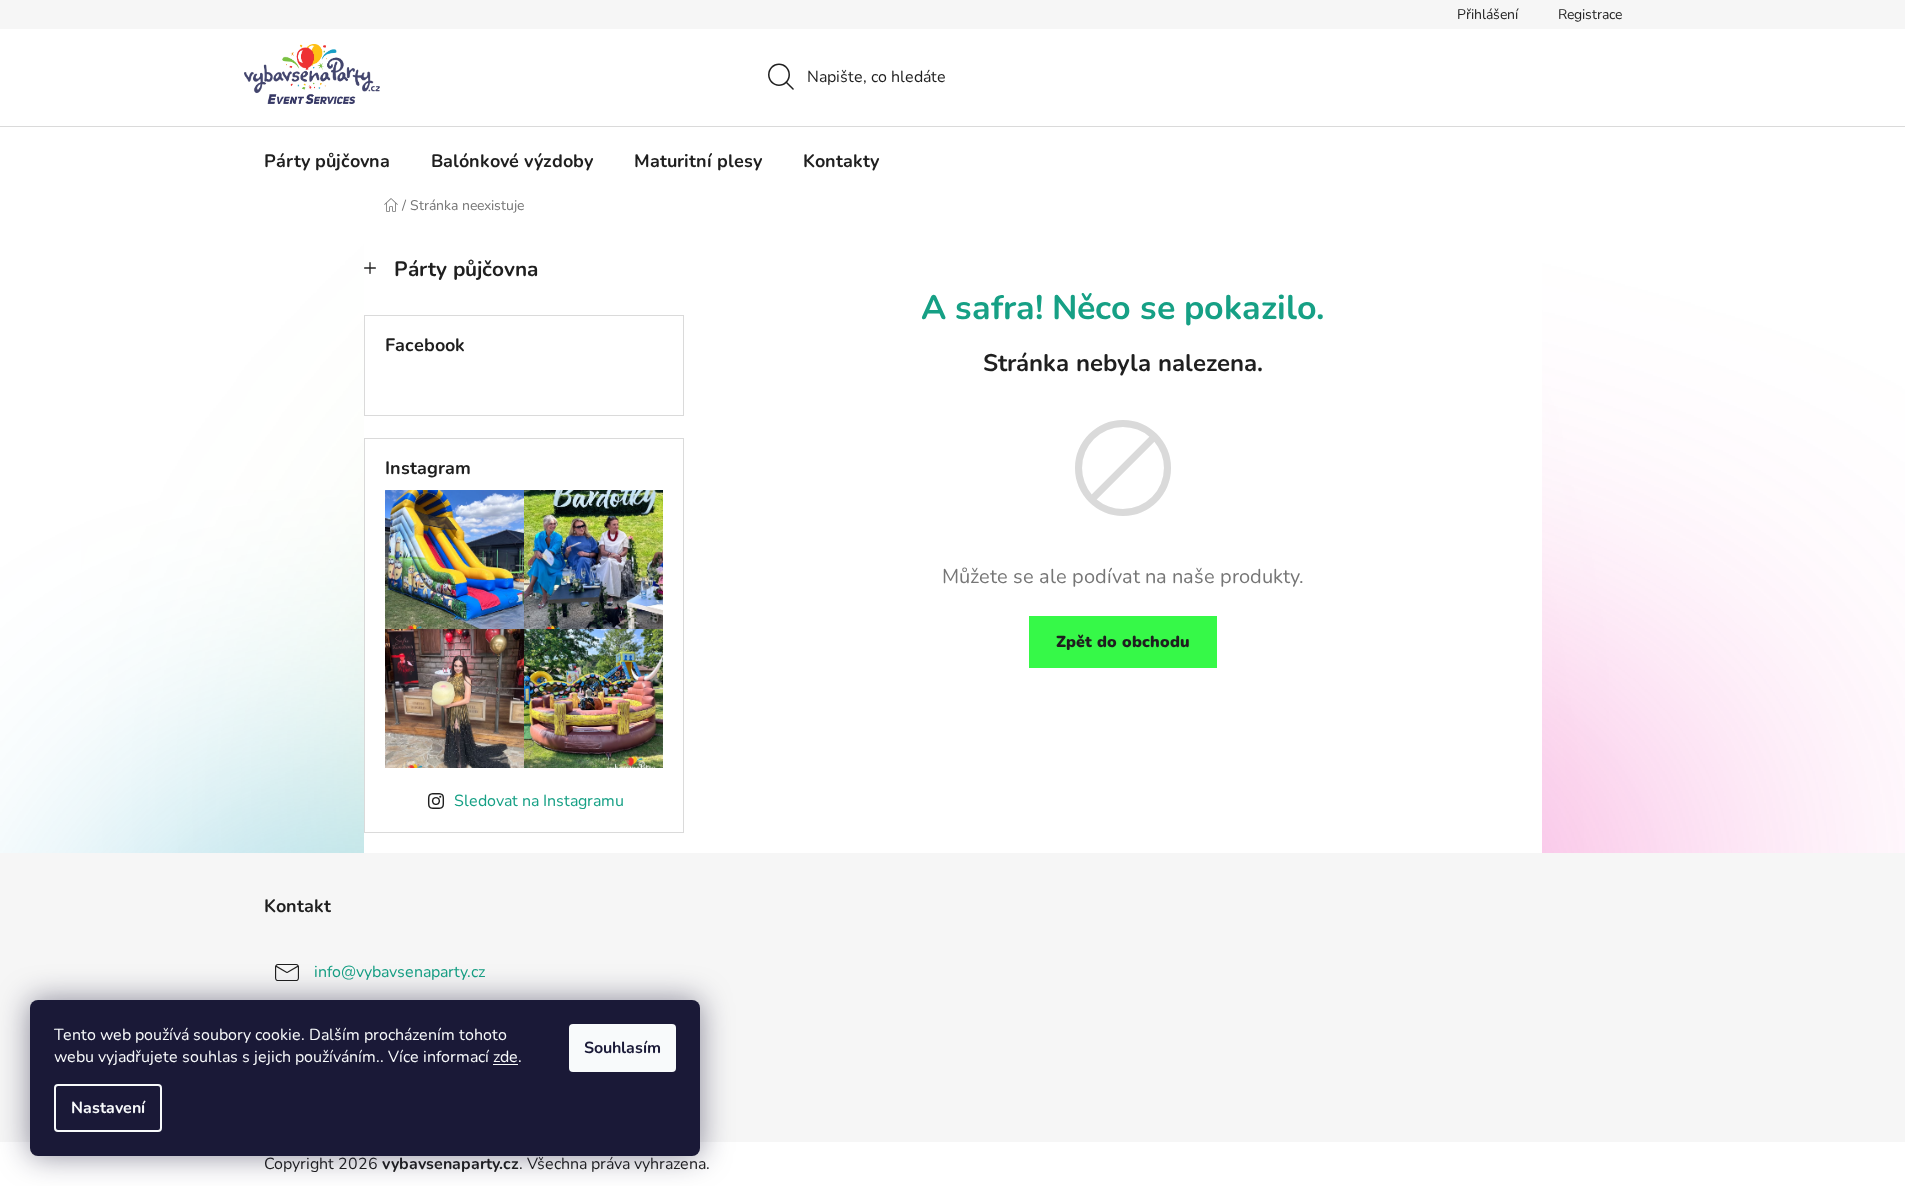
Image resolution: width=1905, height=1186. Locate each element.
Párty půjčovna (466, 269)
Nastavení (108, 1108)
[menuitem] (327, 161)
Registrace (1590, 14)
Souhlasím (622, 1048)
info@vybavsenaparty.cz (399, 971)
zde (505, 1057)
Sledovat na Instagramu (539, 801)
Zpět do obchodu (1123, 642)
